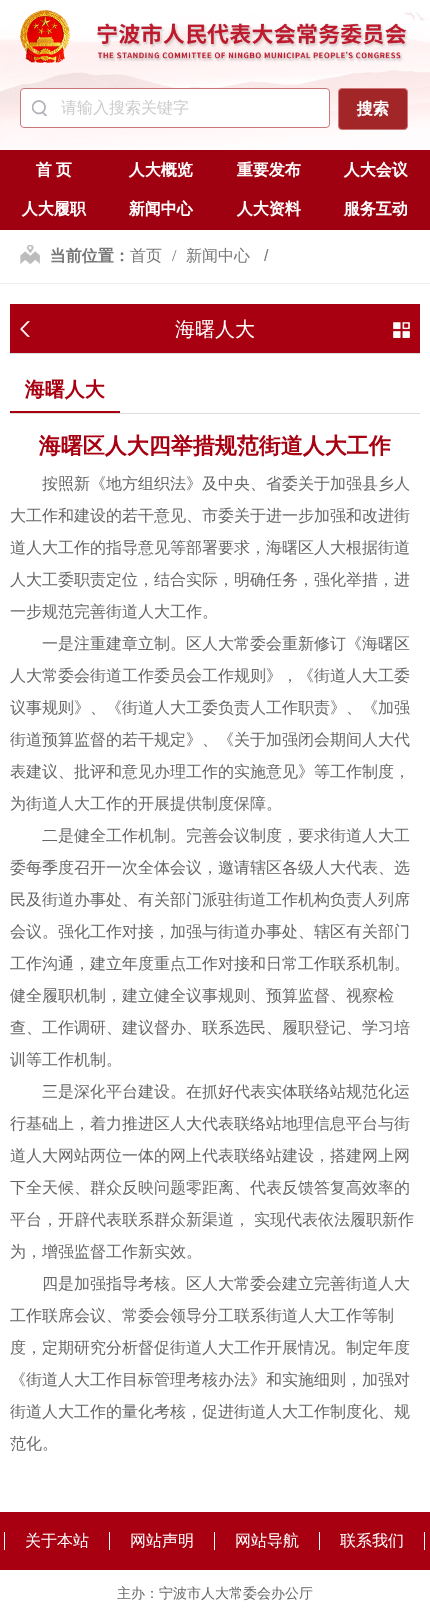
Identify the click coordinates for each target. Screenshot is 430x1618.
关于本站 (57, 1540)
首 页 (54, 169)
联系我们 (372, 1540)
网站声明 (162, 1540)
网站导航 (267, 1540)
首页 (146, 255)
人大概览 (161, 169)
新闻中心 (161, 208)
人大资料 (269, 208)
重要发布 (269, 169)
